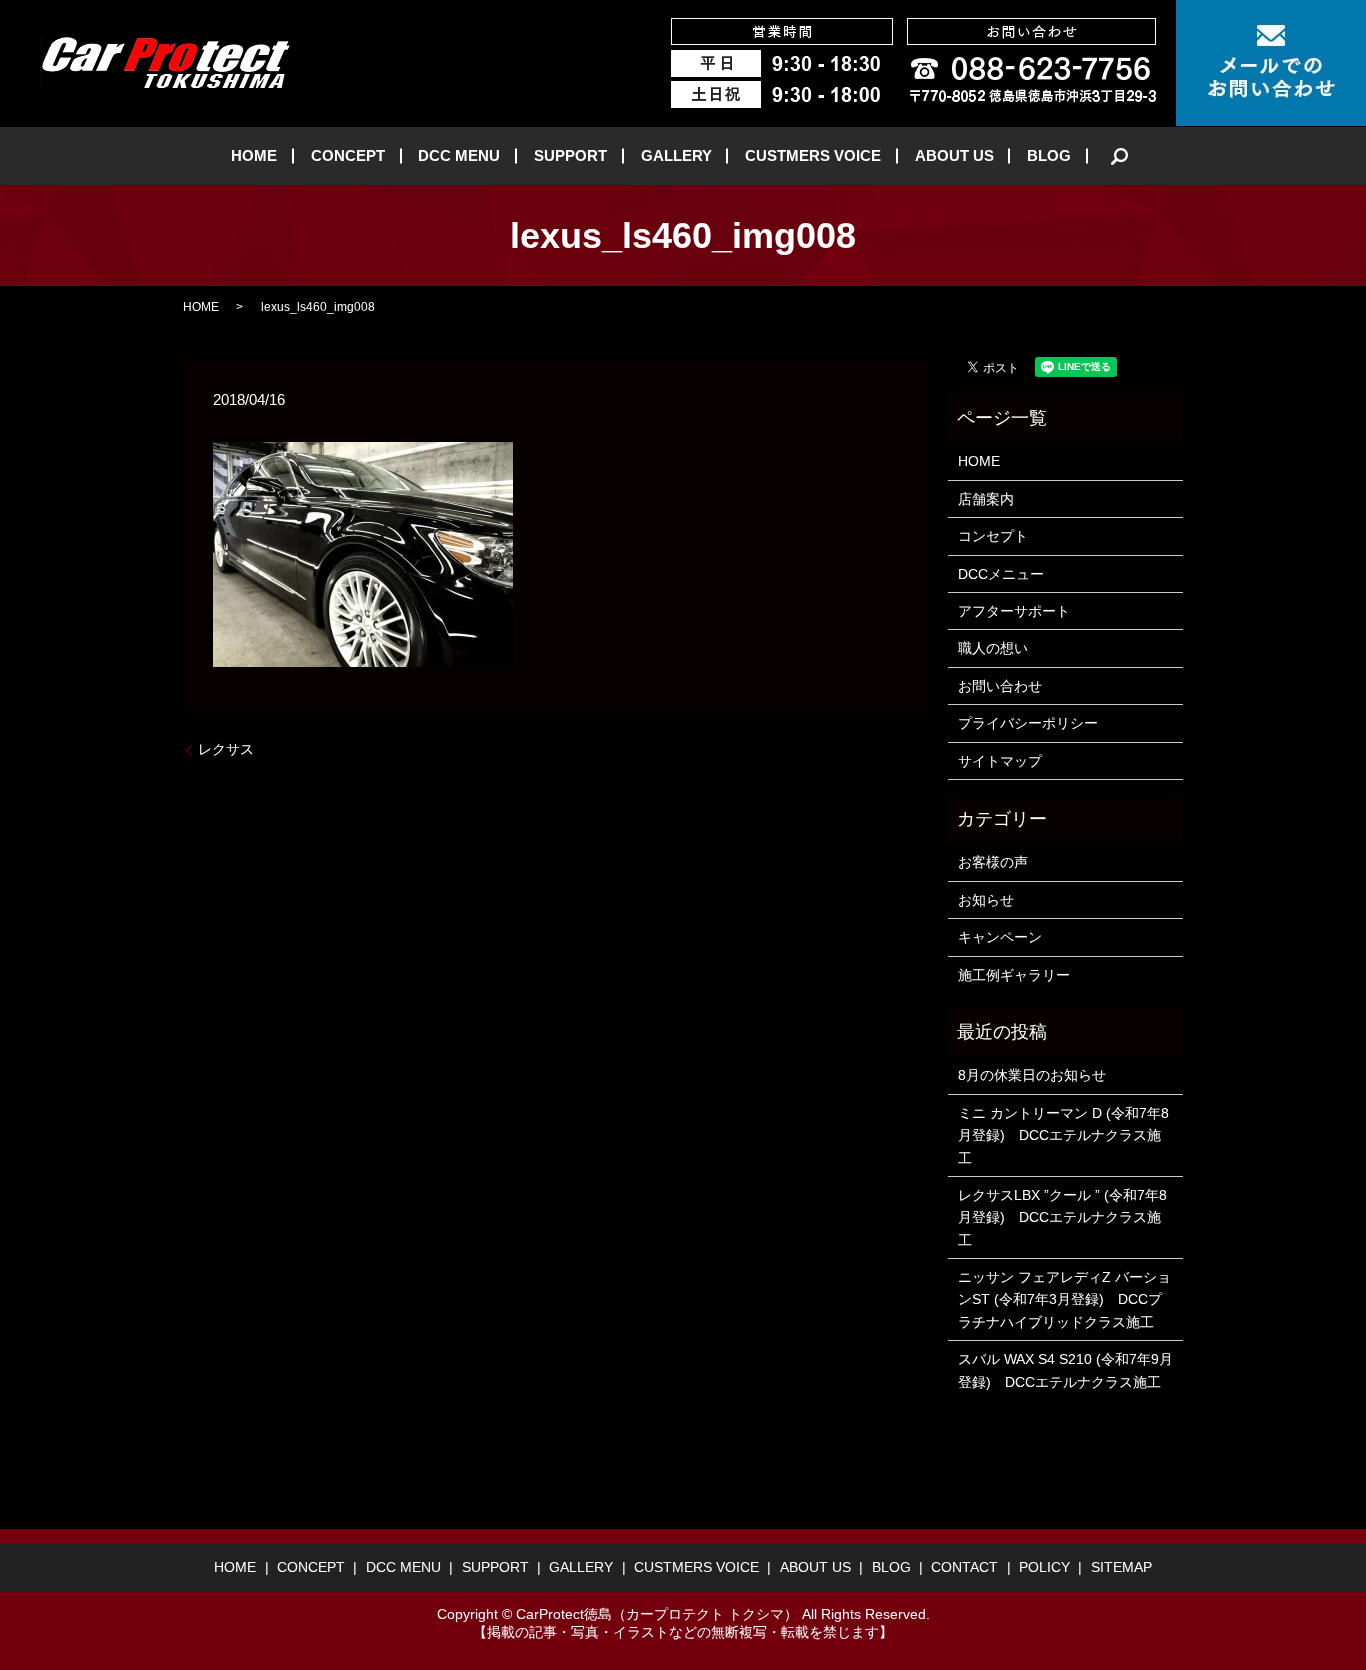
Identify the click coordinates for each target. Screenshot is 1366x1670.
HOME (254, 155)
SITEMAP (1121, 1567)
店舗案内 (986, 499)
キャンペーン (1000, 937)
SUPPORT (570, 155)
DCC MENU (459, 155)
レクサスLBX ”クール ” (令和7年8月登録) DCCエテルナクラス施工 (1062, 1217)
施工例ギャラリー (1014, 975)
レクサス (226, 749)
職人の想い (993, 648)
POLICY (1044, 1567)
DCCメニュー (1001, 574)
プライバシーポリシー (1028, 723)
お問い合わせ (1000, 686)
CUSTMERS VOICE (813, 155)
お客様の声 (993, 862)
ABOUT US (954, 155)
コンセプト (993, 536)
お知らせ (986, 900)
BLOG (1049, 155)
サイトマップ (1000, 761)
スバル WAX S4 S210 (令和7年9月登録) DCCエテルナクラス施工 (1065, 1370)
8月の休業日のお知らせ (1032, 1075)
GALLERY (676, 155)
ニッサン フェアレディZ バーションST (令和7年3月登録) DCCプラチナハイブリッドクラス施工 (1064, 1299)
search (1120, 156)
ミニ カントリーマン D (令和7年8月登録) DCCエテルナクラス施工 (1063, 1135)
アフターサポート (1014, 611)
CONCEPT (348, 155)
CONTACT (964, 1567)
